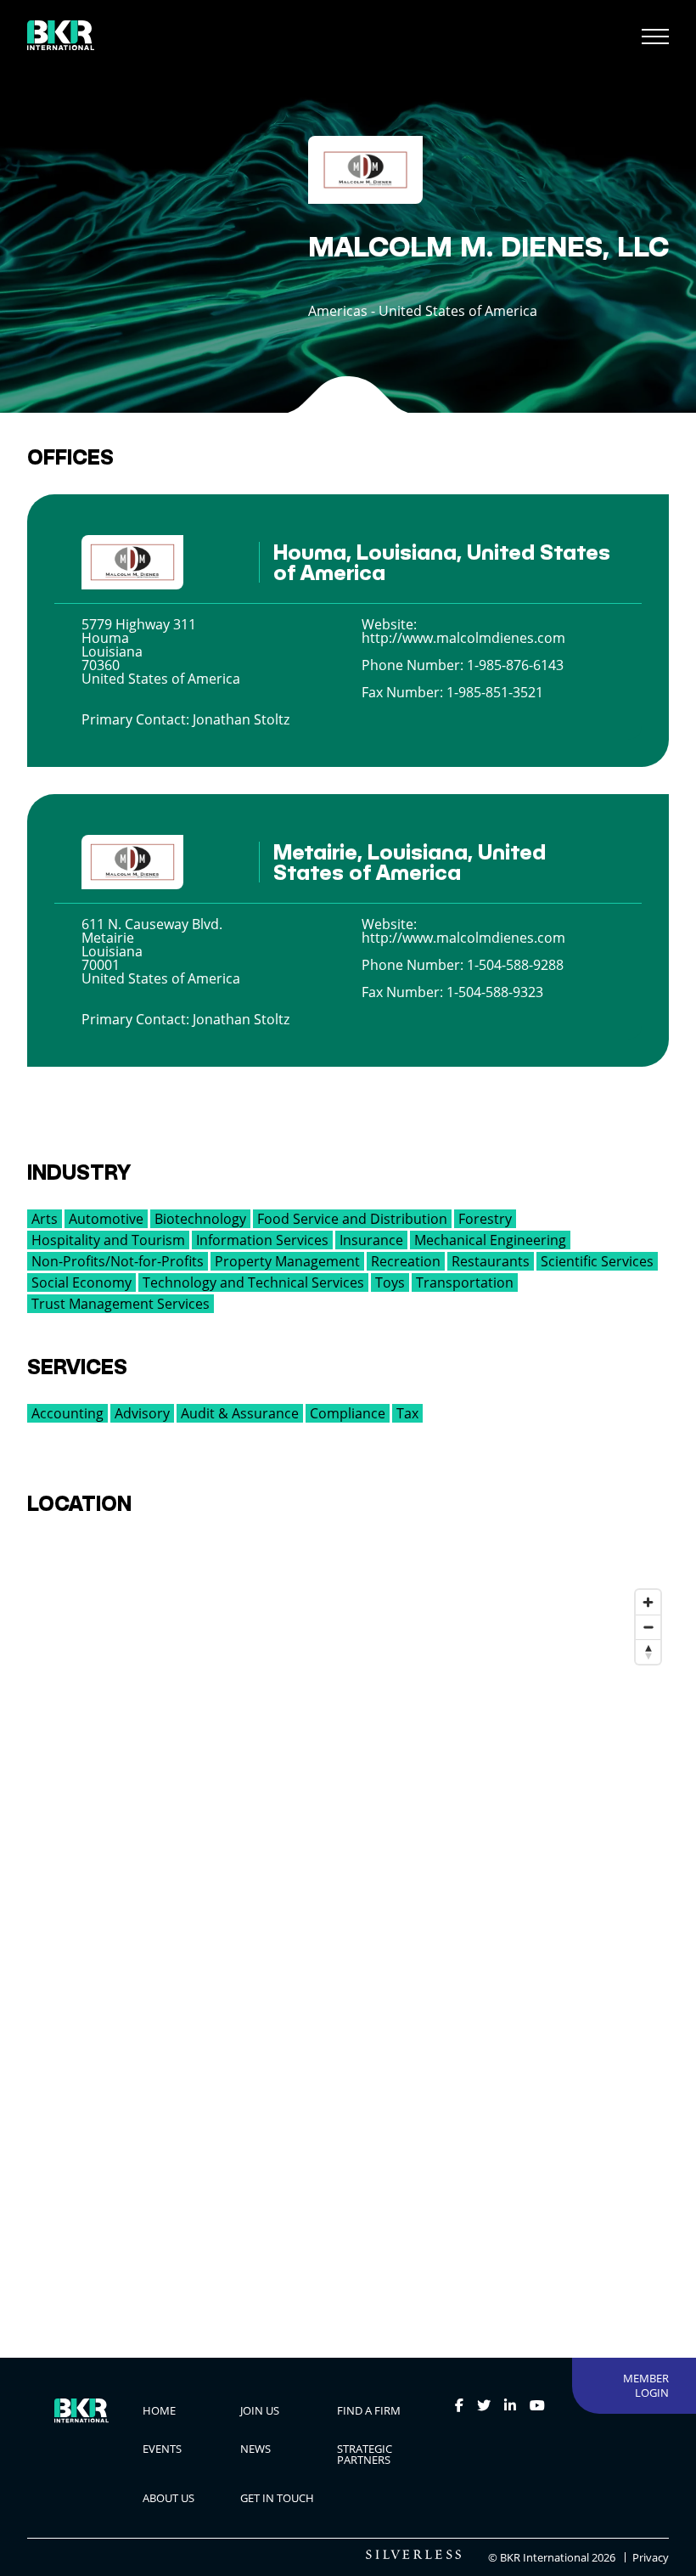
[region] (348, 1936)
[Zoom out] (648, 1627)
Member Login (646, 2385)
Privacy (651, 2558)
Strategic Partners (365, 2454)
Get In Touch (277, 2498)
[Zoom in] (648, 1602)
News (255, 2449)
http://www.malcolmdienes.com (463, 638)
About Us (168, 2498)
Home (159, 2410)
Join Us (260, 2410)
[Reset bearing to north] (648, 1652)
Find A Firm (369, 2410)
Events (162, 2449)
